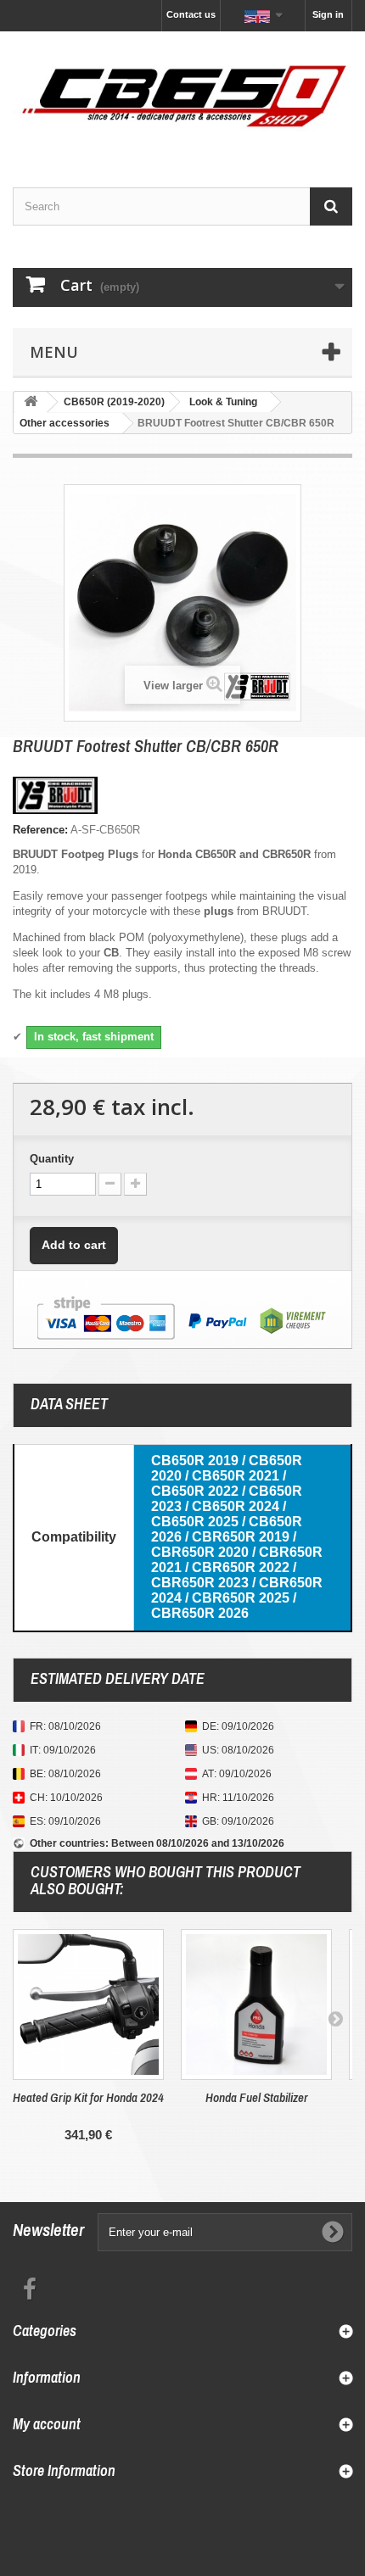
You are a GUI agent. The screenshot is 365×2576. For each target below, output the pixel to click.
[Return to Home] (31, 402)
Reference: (40, 830)
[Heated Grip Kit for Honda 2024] (88, 2004)
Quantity (52, 1159)
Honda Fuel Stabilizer (257, 2097)
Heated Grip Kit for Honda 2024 (88, 2097)
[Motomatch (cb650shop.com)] (182, 95)
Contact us (191, 14)
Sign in (328, 14)
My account (47, 2424)
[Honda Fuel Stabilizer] (256, 2004)
